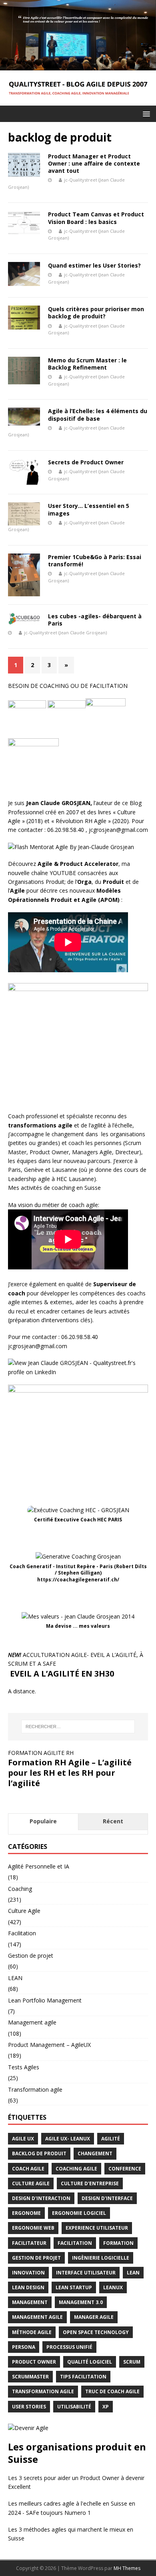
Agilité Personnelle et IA (39, 1866)
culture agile (31, 2183)
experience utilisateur (97, 2228)
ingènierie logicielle (101, 2258)
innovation (28, 2273)
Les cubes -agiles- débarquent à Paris (95, 620)
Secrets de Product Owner (86, 462)
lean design (28, 2287)
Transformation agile (35, 2089)
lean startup (74, 2287)
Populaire (43, 1821)
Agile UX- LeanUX (68, 2139)
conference (125, 2169)
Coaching (20, 1889)
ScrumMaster (30, 2377)
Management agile (32, 2022)
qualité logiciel (90, 2362)
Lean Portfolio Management (45, 2000)
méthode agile (32, 2332)
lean (133, 2273)
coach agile (28, 2169)
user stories (29, 2407)
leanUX (113, 2287)
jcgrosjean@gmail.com (118, 830)
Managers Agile (92, 1152)
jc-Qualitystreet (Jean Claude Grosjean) (65, 633)
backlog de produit (39, 2153)
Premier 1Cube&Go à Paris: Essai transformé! (95, 561)
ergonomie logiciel (79, 2213)
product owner (34, 2362)
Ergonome (26, 2213)
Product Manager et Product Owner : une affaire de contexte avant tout (94, 163)
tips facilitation (83, 2377)
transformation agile (43, 2391)
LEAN (15, 1978)
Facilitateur (29, 2243)
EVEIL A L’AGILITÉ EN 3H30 (61, 1674)
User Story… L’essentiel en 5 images (89, 509)
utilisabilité (74, 2407)
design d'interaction (41, 2198)
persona (24, 2347)
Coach (16, 1116)
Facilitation (22, 1933)
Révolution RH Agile (81, 821)
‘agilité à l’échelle (111, 1125)
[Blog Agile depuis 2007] (78, 65)
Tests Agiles (24, 2067)
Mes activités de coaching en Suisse (54, 1188)
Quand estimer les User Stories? (94, 265)
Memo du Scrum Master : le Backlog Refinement (87, 364)
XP (106, 2407)
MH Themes (127, 2568)
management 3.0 (81, 2302)
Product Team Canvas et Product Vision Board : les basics (96, 218)
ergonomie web (33, 2228)
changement (95, 2153)
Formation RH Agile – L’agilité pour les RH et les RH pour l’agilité (70, 1773)
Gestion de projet (31, 1955)
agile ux (23, 2139)
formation (118, 2243)
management (30, 2302)
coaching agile (76, 2169)
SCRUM (132, 2362)
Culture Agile (24, 1911)
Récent (113, 1821)
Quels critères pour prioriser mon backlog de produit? (96, 313)
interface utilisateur (86, 2273)
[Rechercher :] (78, 1727)
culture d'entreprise (90, 2183)
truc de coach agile (112, 2391)
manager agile (94, 2317)
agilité (111, 2139)
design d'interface (107, 2198)
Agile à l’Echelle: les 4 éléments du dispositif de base (98, 415)
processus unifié (69, 2347)
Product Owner (49, 1152)
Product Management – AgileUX (49, 2045)
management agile (37, 2317)
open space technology (96, 2332)
